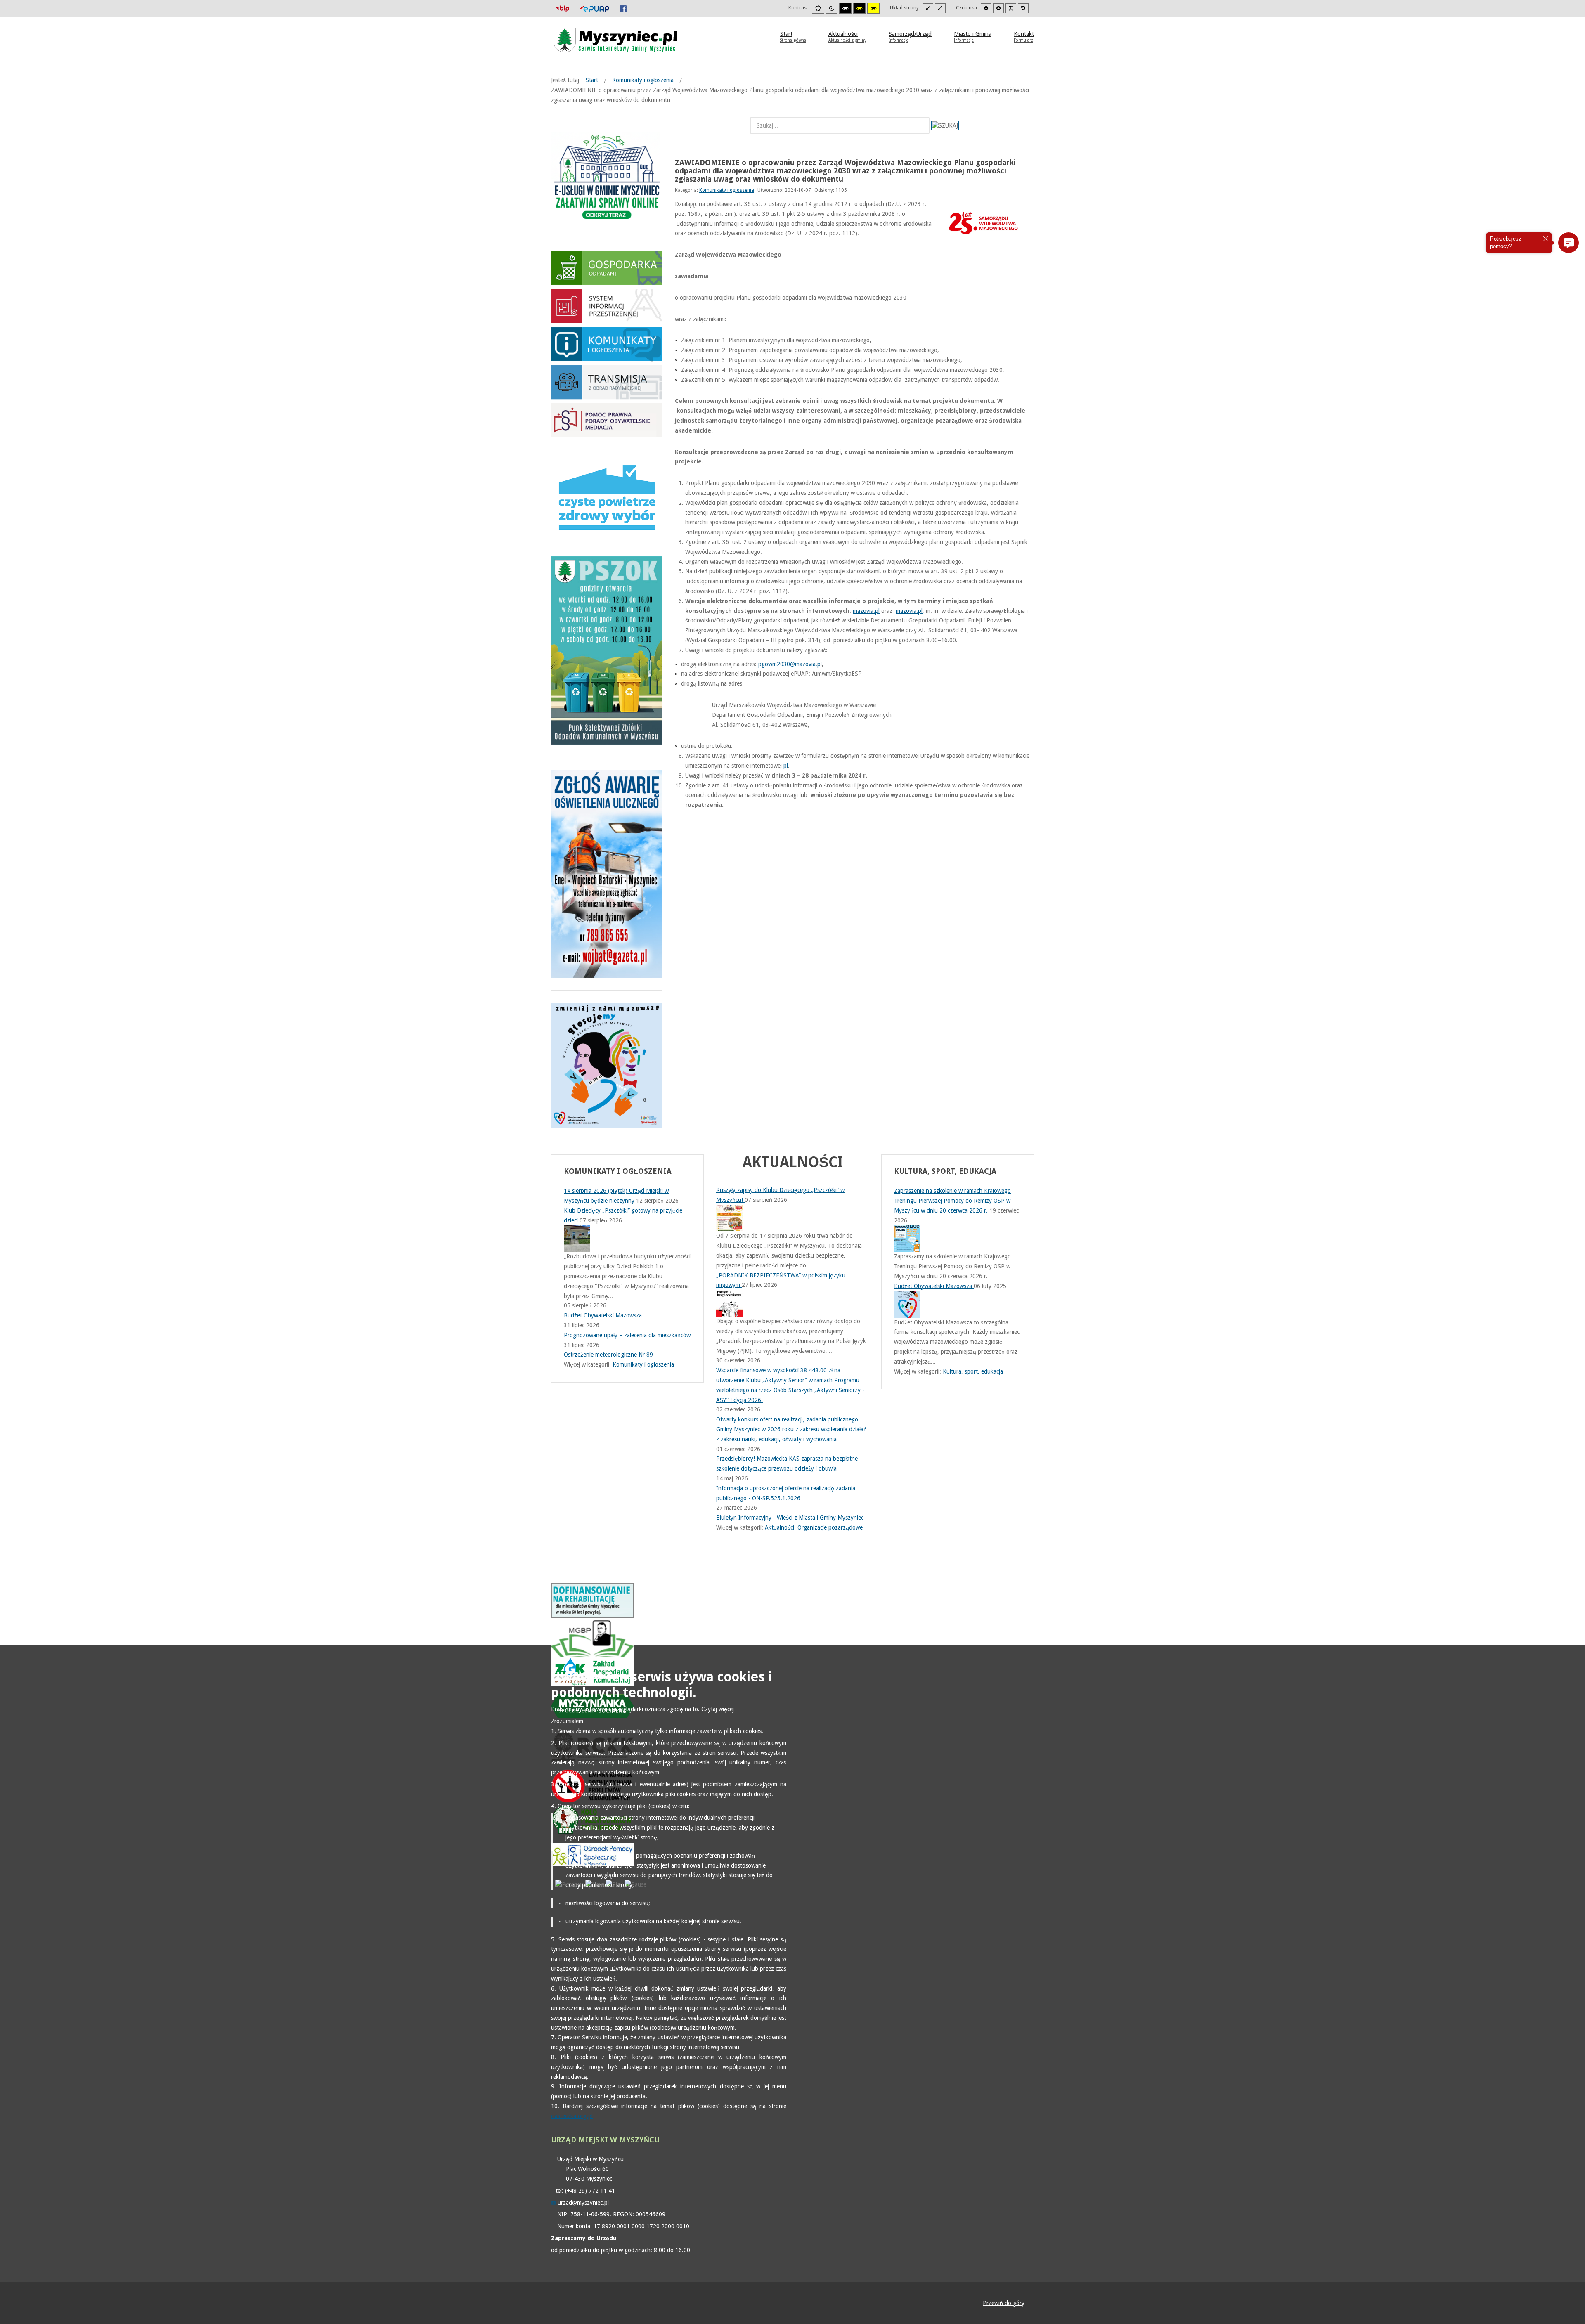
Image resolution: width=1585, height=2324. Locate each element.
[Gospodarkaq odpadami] (607, 267)
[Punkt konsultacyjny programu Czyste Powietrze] (607, 497)
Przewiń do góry (1004, 2303)
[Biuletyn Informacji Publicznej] (562, 8)
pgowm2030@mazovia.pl (790, 664)
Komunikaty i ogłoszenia (727, 190)
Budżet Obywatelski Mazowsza (934, 1286)
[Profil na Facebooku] (623, 8)
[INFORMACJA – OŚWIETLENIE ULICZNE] (607, 873)
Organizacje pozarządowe (830, 1527)
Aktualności (779, 1527)
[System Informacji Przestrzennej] (607, 305)
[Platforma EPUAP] (595, 8)
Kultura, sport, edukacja (973, 1371)
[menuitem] (793, 36)
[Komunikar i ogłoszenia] (607, 343)
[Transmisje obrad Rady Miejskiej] (607, 382)
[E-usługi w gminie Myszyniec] (607, 178)
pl (786, 766)
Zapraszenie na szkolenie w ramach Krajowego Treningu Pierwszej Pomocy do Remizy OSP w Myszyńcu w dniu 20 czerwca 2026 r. (952, 1201)
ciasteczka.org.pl (572, 2116)
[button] (1568, 243)
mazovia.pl (866, 611)
